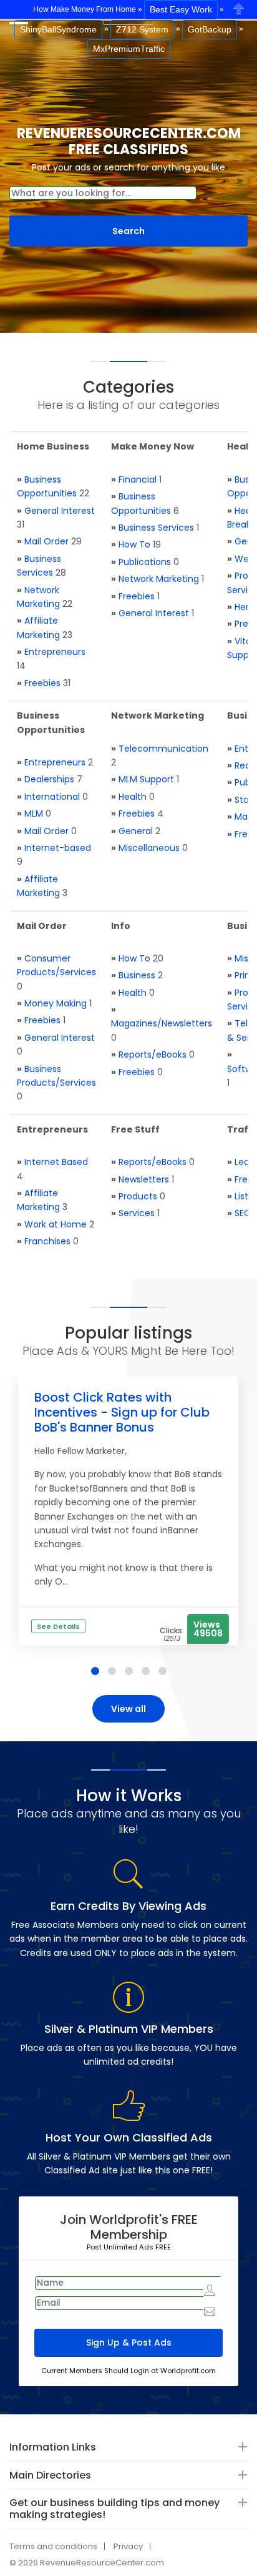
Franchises (47, 1241)
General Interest (60, 511)
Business (137, 975)
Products (138, 1196)
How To (134, 544)
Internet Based (56, 1162)
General (136, 831)
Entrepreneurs (55, 652)
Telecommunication (163, 749)
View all (128, 1709)
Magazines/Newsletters (162, 1023)
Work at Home (56, 1224)
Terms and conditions (53, 2546)
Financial (138, 479)
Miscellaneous (149, 848)
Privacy (128, 2546)
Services (137, 1213)
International (52, 797)
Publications (145, 562)
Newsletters (144, 1179)
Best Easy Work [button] (181, 9)
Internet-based (58, 848)
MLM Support (146, 779)
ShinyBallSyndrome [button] (58, 29)
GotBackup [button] (210, 29)
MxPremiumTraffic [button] (129, 49)
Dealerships (49, 779)
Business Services (156, 528)
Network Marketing (159, 579)
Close (239, 8)
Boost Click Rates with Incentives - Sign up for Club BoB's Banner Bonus (122, 1412)
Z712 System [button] (142, 29)
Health (133, 797)
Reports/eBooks (153, 1054)
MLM (34, 814)
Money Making (56, 1003)
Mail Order (46, 541)
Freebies (42, 683)
